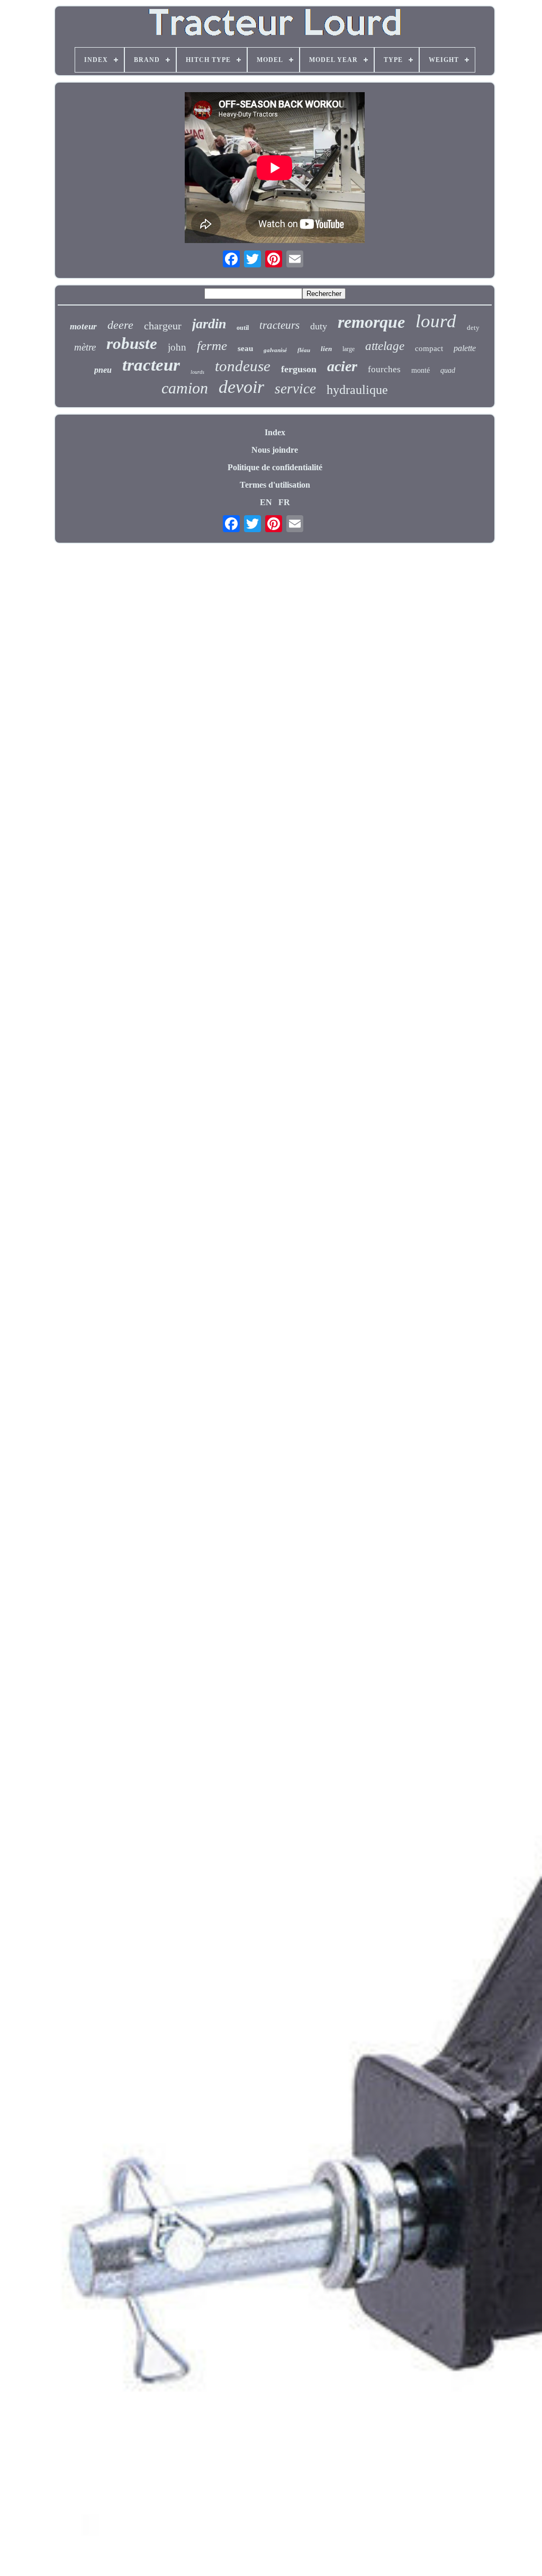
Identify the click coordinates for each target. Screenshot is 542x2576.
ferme (212, 345)
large (349, 349)
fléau (304, 350)
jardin (209, 324)
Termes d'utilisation (275, 485)
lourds (197, 372)
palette (465, 348)
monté (421, 370)
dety (473, 327)
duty (319, 326)
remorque (371, 322)
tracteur (151, 365)
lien (326, 349)
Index (275, 432)
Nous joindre (275, 450)
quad (448, 370)
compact (429, 348)
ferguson (299, 369)
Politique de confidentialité (275, 467)
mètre (85, 347)
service (295, 389)
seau (245, 348)
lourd (436, 321)
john (177, 347)
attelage (385, 346)
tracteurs (279, 325)
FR (284, 502)
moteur (83, 326)
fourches (384, 369)
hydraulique (357, 390)
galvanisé (275, 350)
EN (266, 502)
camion (185, 388)
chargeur (163, 326)
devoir (241, 387)
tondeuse (243, 366)
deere (120, 325)
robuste (132, 343)
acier (342, 366)
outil (243, 328)
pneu (103, 370)
